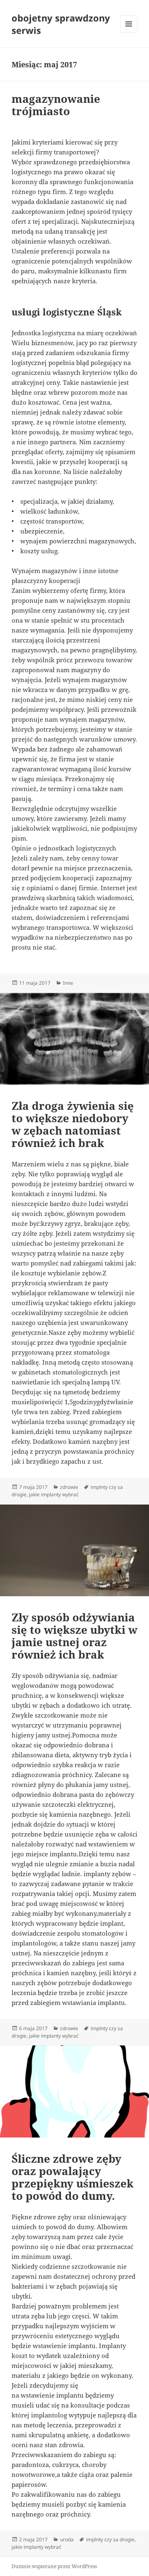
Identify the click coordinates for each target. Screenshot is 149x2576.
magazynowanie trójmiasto (56, 105)
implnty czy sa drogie (110, 2539)
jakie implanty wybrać (54, 1494)
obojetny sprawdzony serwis (61, 24)
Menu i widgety (129, 32)
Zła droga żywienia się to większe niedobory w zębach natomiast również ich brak (73, 1124)
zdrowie (69, 1487)
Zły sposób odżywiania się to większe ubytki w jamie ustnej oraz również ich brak (74, 1636)
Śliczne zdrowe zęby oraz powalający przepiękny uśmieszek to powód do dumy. (73, 2177)
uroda (67, 2539)
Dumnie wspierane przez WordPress (54, 2566)
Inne (68, 983)
